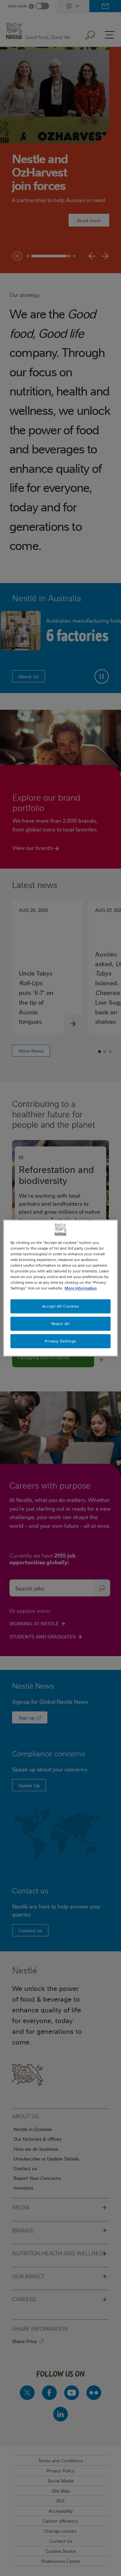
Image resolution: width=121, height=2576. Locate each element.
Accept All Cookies (61, 1306)
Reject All (61, 1324)
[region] (61, 1288)
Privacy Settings (61, 1341)
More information (81, 1288)
